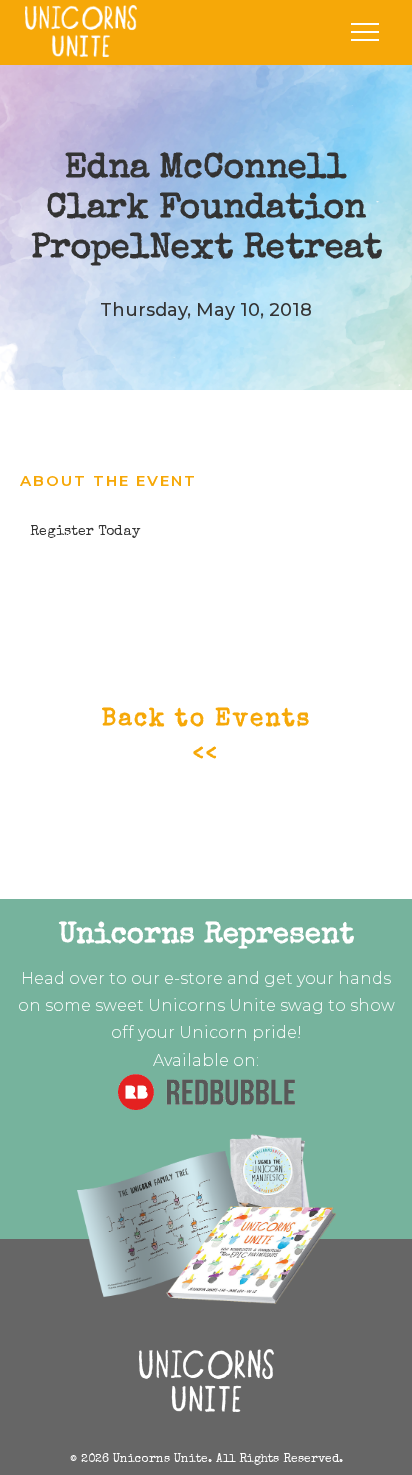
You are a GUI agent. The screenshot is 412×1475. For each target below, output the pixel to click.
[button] (365, 32)
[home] (76, 31)
